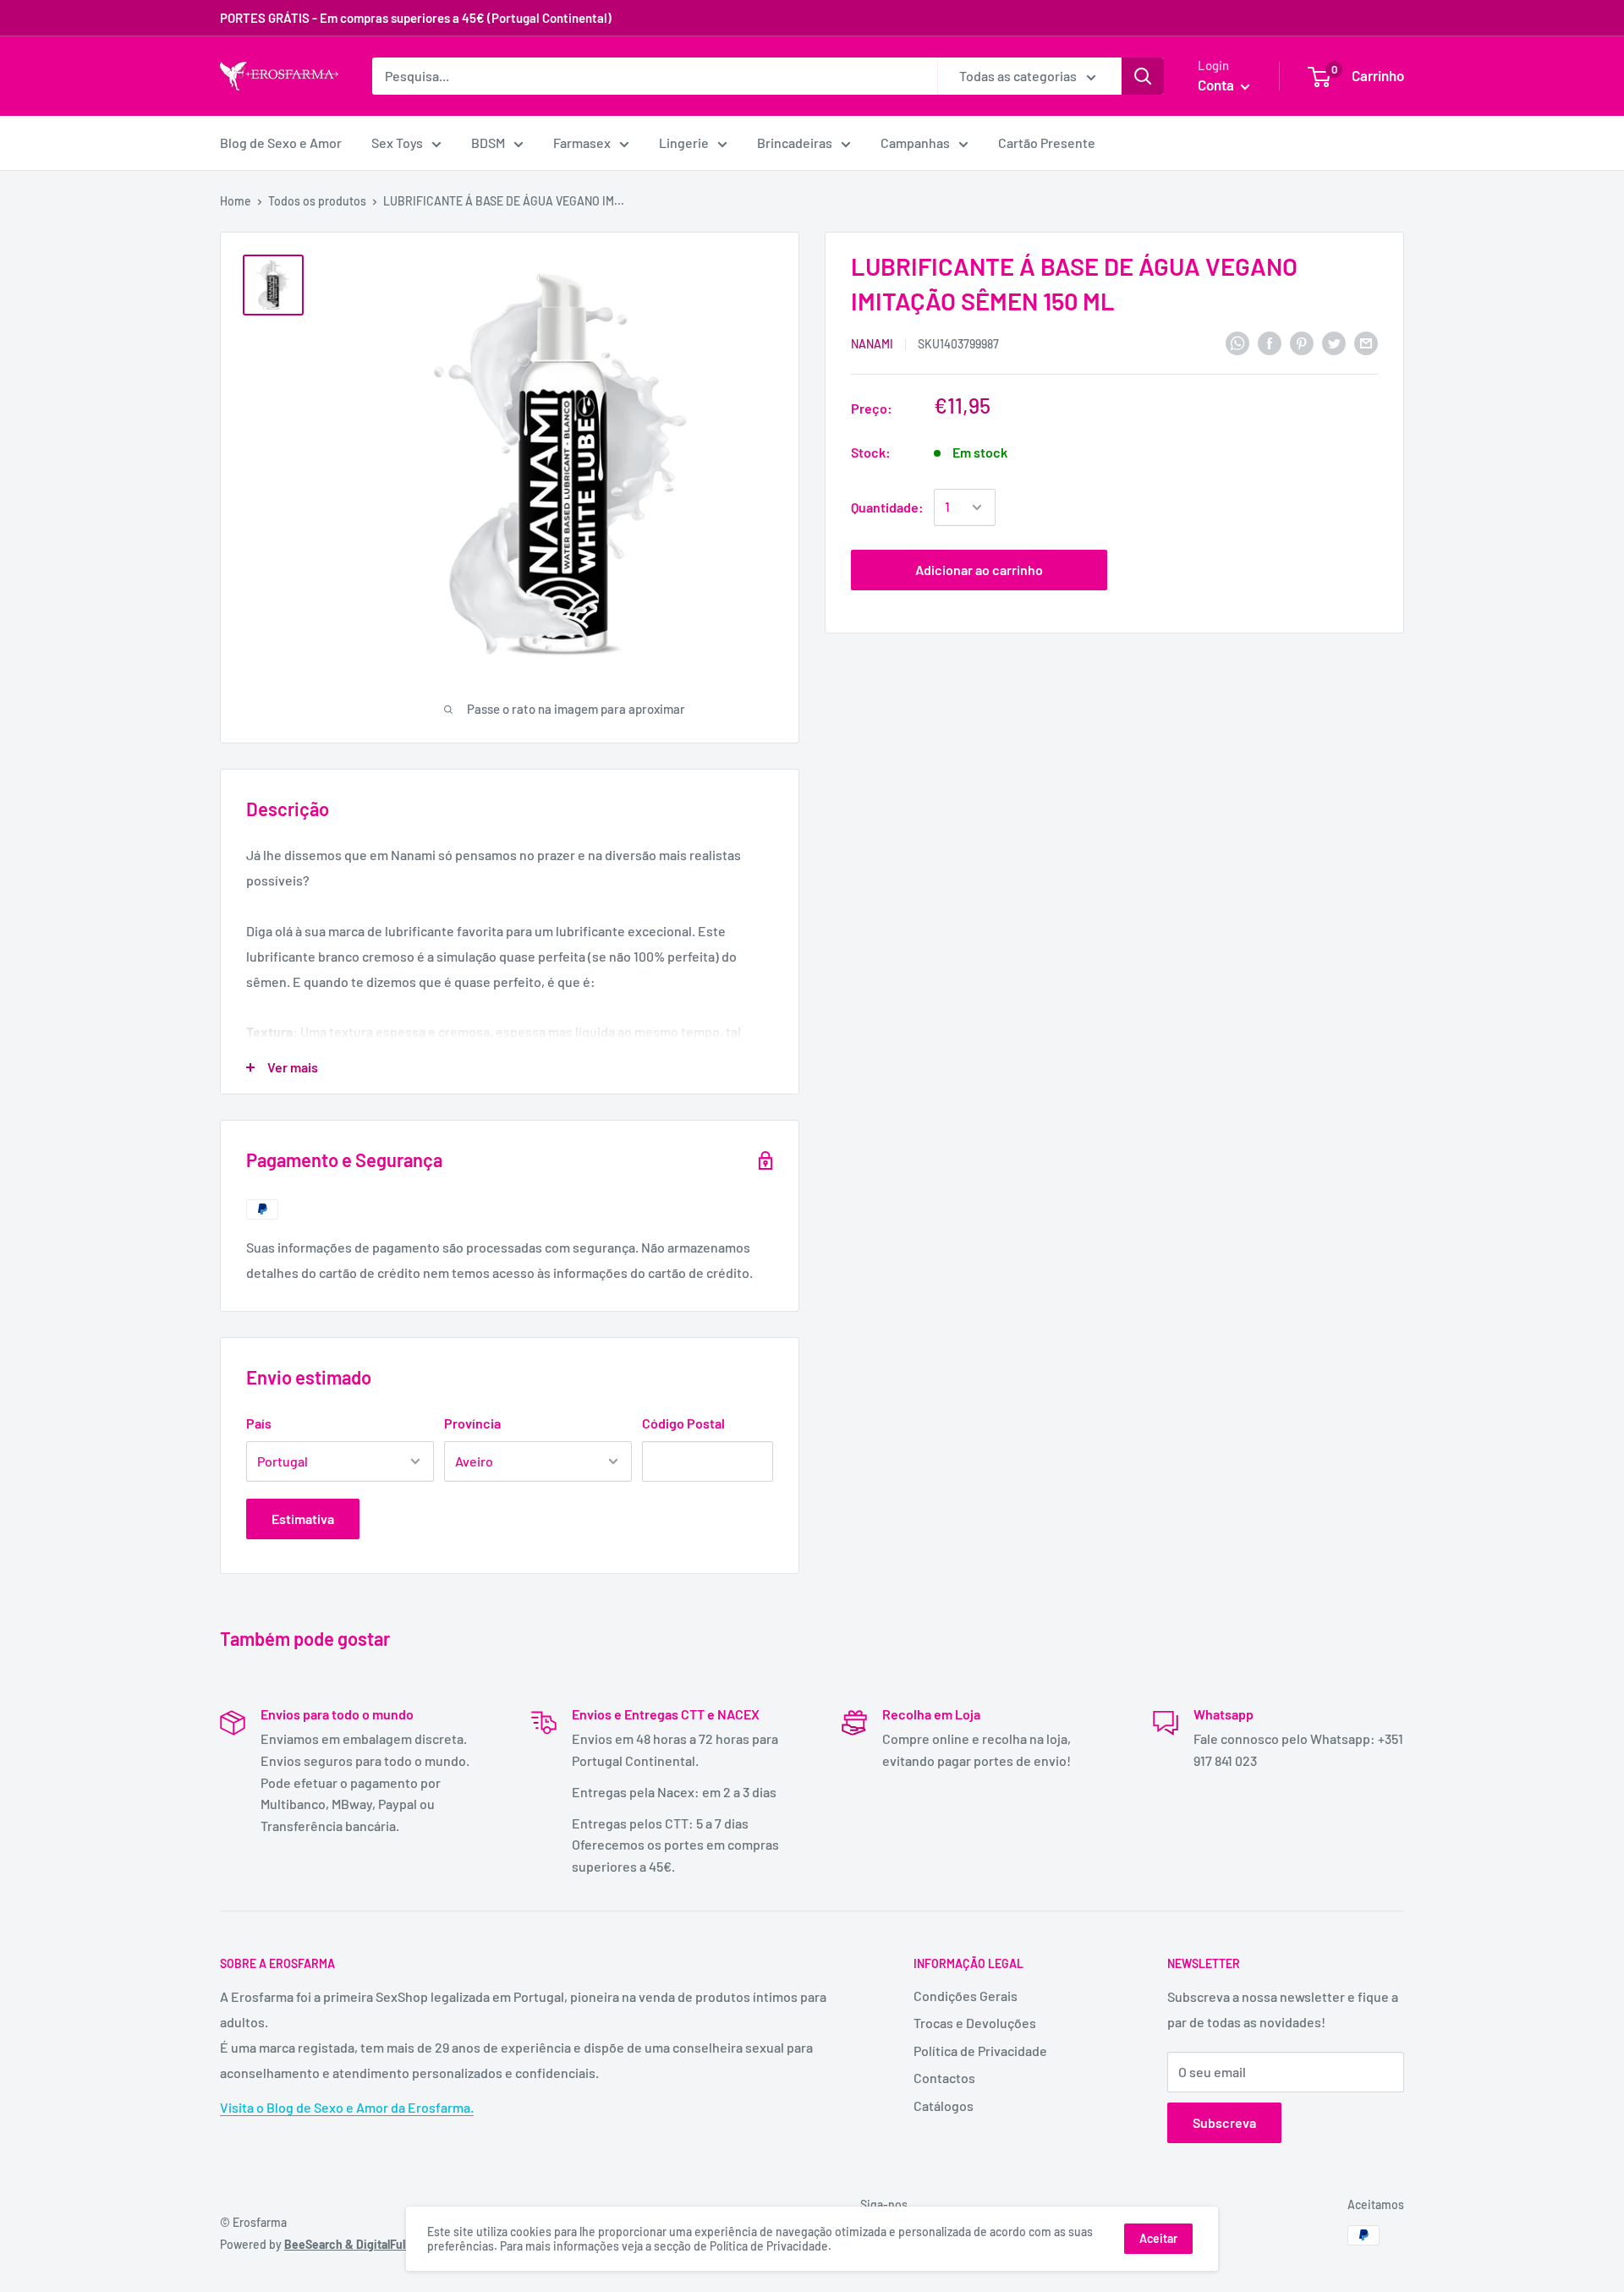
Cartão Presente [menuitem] (1047, 143)
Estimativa (303, 1519)
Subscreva (1224, 2122)
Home (236, 201)
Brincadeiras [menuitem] (795, 143)
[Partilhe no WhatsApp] (1237, 342)
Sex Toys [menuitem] (397, 143)
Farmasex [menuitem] (582, 143)
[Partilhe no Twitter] (1334, 342)
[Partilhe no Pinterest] (1302, 342)
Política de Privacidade (980, 2051)
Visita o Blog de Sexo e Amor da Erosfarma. (347, 2107)
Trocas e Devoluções (975, 2023)
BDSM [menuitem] (488, 143)
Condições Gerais (966, 1996)
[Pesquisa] (1143, 76)
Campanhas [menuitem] (915, 143)
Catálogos (944, 2106)
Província (472, 1423)
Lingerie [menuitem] (684, 143)
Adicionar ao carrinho (979, 570)
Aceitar (1158, 2238)
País (259, 1423)
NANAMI (872, 344)
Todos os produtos (317, 201)
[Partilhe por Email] (1366, 342)
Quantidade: (887, 507)
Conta (1217, 85)
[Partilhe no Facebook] (1270, 342)
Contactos (944, 2078)
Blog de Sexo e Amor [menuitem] (281, 143)
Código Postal (683, 1423)
